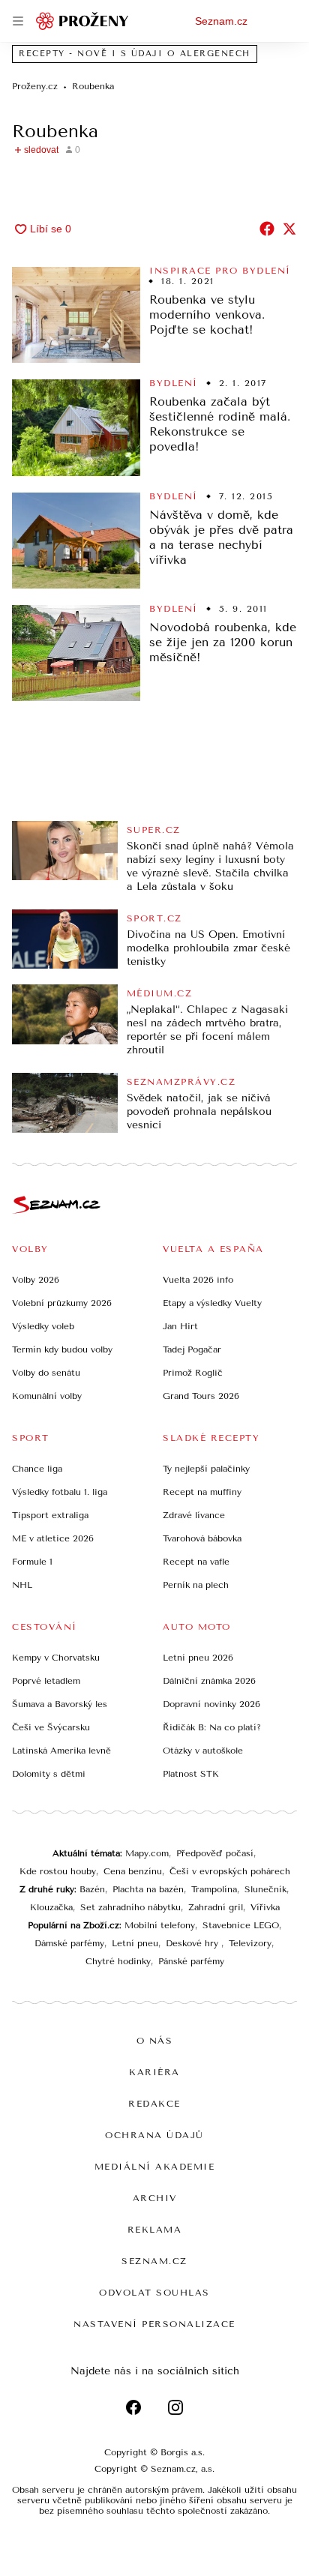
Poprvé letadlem (46, 1681)
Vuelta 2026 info (198, 1280)
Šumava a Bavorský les (60, 1704)
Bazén (92, 1889)
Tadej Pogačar (192, 1349)
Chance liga (37, 1469)
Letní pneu (135, 1943)
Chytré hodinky (118, 1961)
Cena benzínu (133, 1871)
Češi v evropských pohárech (230, 1871)
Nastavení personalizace (154, 2324)
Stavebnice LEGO (241, 1925)
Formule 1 (32, 1562)
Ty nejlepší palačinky (206, 1469)
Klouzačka (51, 1907)
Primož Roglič (193, 1373)
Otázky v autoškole (203, 1751)
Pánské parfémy (191, 1961)
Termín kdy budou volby (62, 1349)
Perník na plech (196, 1585)
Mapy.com (147, 1853)
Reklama (155, 2230)
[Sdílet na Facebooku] (267, 229)
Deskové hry (193, 1943)
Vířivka (265, 1907)
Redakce (154, 2104)
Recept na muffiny (202, 1492)
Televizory (250, 1943)
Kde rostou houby (58, 1871)
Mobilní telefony (160, 1925)
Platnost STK (191, 1774)
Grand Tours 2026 (201, 1396)
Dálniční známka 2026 (209, 1681)
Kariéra (154, 2072)
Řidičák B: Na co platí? (212, 1727)
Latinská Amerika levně (61, 1751)
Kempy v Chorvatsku (56, 1658)
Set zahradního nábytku (130, 1907)
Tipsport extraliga (50, 1515)
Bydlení (174, 383)
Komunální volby (47, 1396)
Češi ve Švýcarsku (51, 1727)
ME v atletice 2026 (53, 1538)
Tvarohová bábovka (202, 1538)
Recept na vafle (196, 1562)
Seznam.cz (221, 21)
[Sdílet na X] (289, 229)
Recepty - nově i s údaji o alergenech (135, 54)
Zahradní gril (216, 1907)
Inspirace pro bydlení (220, 271)
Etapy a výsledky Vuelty (212, 1303)
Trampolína (214, 1889)
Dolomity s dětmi (49, 1774)
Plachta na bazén (148, 1889)
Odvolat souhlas (154, 2293)
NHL (22, 1585)
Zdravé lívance (194, 1515)
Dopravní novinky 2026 (211, 1704)
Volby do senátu (46, 1373)
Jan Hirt (180, 1326)
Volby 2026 (36, 1280)
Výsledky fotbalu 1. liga (60, 1492)
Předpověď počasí (215, 1853)
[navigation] (18, 21)
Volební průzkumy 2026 (62, 1303)
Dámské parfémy (69, 1943)
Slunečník (265, 1889)
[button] (76, 315)
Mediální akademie (155, 2167)
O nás (155, 2041)
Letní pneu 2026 (198, 1658)
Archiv (155, 2198)
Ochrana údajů (154, 2135)
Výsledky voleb (43, 1326)
